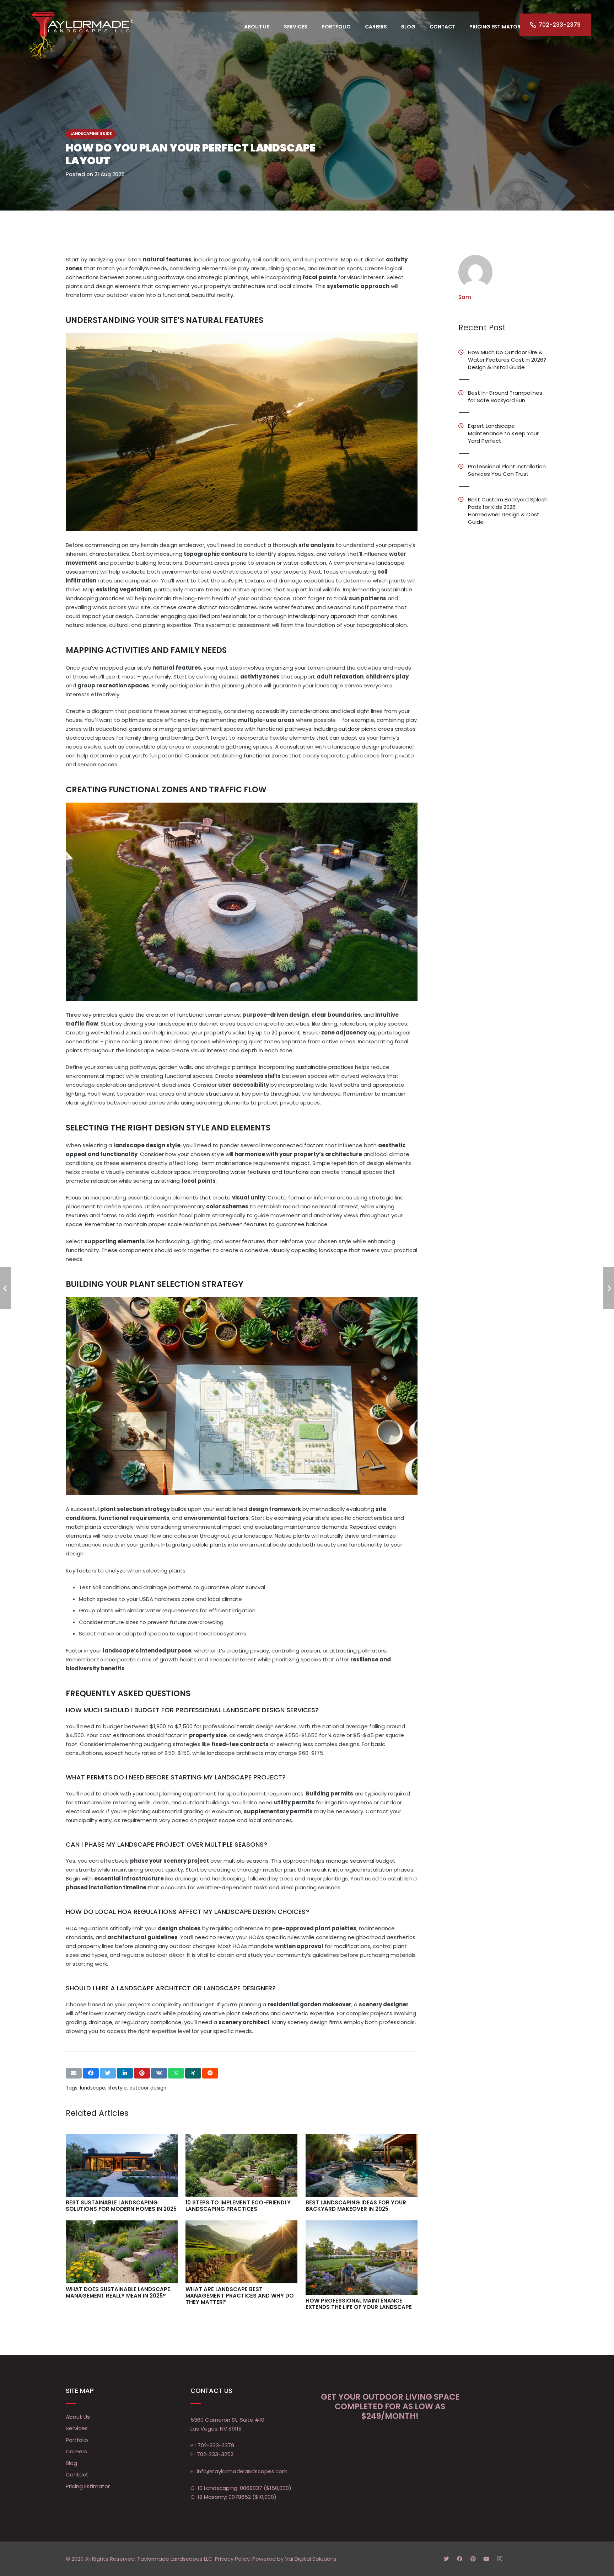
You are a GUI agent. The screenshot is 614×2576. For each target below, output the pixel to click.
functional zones (266, 755)
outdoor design (148, 2088)
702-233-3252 (215, 2454)
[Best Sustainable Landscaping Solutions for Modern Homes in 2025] (122, 2165)
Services (77, 2428)
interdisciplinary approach (322, 616)
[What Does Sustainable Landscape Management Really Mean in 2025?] (122, 2252)
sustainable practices (325, 1067)
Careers (76, 2451)
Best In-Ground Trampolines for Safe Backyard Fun (505, 396)
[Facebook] (460, 2559)
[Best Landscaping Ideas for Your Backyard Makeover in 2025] (362, 2165)
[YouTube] (486, 2559)
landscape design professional (373, 747)
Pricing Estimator (88, 2486)
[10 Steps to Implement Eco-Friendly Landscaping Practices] (241, 2165)
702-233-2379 (216, 2445)
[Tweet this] (108, 2073)
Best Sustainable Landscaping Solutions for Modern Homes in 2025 (121, 2206)
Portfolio (77, 2440)
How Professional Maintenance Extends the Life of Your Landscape (359, 2304)
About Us (78, 2417)
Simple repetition (335, 1163)
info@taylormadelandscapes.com (242, 2471)
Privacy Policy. (233, 2559)
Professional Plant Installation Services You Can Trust (507, 470)
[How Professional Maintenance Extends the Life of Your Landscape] (362, 2258)
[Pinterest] (473, 2559)
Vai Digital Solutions (311, 2559)
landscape (93, 2088)
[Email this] (74, 2073)
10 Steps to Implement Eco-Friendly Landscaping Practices (238, 2206)
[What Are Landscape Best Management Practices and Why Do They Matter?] (241, 2252)
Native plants (292, 1536)
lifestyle (117, 2088)
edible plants (209, 1545)
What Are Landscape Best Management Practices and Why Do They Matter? (240, 2296)
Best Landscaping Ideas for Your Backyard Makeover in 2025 (356, 2206)
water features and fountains (270, 1172)
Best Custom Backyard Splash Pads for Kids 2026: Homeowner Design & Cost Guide (508, 511)
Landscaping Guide (91, 134)
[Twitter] (446, 2559)
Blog (71, 2463)
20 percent (286, 1032)
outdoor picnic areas (366, 729)
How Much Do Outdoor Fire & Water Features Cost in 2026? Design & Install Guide (507, 360)
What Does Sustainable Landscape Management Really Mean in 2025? (118, 2292)
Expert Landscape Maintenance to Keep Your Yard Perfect (503, 433)
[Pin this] (142, 2073)
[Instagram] (500, 2559)
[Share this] (91, 2073)
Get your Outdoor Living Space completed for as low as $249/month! (390, 2406)
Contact (77, 2474)
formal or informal (312, 1197)
